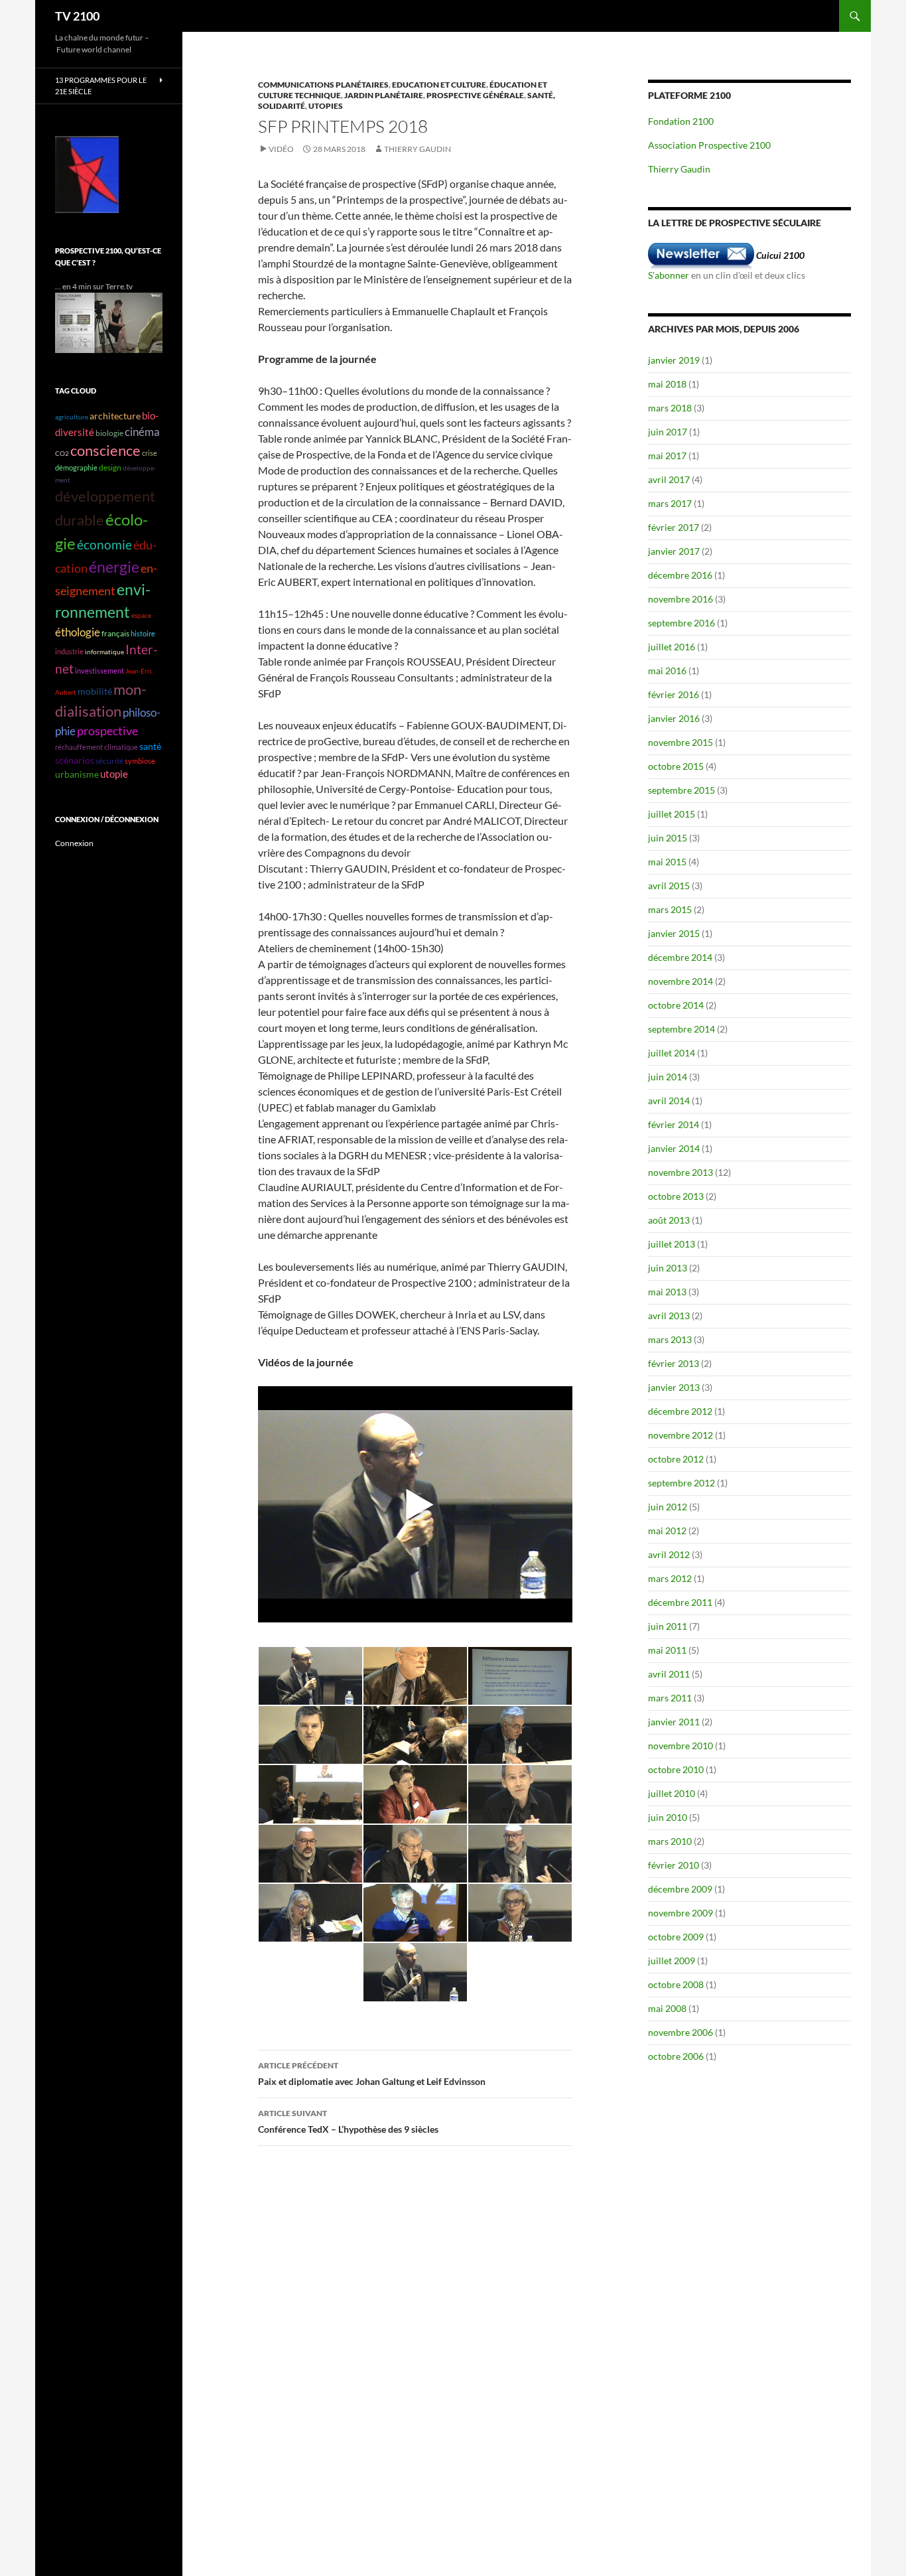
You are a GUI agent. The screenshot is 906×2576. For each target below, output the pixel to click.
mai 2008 (667, 2008)
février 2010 (674, 1865)
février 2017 (674, 527)
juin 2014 (668, 1077)
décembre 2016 (680, 575)
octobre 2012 (676, 1459)
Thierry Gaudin (418, 149)
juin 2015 (668, 838)
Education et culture (439, 85)
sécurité (109, 761)
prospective (107, 731)
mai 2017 (667, 456)
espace (141, 615)
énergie (114, 567)
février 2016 (674, 694)
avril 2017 (669, 479)
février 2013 (674, 1363)
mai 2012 (667, 1531)
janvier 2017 (674, 551)
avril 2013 (669, 1316)
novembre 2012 (680, 1435)
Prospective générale (475, 95)
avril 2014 (669, 1101)
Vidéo (281, 149)
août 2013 (669, 1220)
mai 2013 (667, 1292)
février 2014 (674, 1124)
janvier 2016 (674, 718)
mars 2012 (670, 1578)
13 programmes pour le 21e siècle (101, 86)
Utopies (326, 106)
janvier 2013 (674, 1387)
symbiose (140, 761)
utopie (114, 774)
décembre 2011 (680, 1602)
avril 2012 (669, 1554)
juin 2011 (668, 1626)
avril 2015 (669, 886)
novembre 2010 (680, 1746)
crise (150, 453)
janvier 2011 (674, 1722)
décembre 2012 (680, 1411)
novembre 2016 (680, 599)
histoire (143, 633)
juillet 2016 (672, 647)
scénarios (75, 760)
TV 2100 (77, 16)
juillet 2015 (672, 814)
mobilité (95, 691)
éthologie (78, 632)
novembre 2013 (680, 1172)
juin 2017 (668, 432)
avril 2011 (669, 1674)
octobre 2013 (676, 1196)
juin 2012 (668, 1507)
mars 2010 (670, 1841)
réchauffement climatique (97, 747)
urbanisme (77, 774)
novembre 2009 (680, 1913)
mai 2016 (667, 671)
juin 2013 (668, 1268)
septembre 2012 (681, 1483)
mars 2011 (670, 1698)
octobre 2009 (676, 1937)
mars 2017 (670, 503)
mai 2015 (667, 862)
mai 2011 (667, 1650)
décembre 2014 (680, 957)
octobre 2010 (676, 1769)
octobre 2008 (676, 1984)
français (115, 633)
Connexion (74, 843)
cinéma (142, 432)
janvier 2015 (674, 933)
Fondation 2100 (681, 121)
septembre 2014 (681, 1029)
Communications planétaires (323, 85)
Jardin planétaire (384, 95)
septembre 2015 (681, 790)
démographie (76, 467)
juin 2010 (668, 1817)
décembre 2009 (680, 1889)
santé (150, 747)
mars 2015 (670, 909)
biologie (109, 433)
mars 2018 (670, 408)
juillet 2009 (672, 1961)
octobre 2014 (676, 1005)
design (110, 467)
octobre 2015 (676, 766)
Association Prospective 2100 (709, 145)
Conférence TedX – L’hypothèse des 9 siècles (348, 2121)
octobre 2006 (676, 2056)
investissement (99, 671)
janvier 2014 (674, 1148)
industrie (69, 651)
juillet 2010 (672, 1793)
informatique (104, 652)
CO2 (62, 453)
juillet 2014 (672, 1053)
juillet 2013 (672, 1244)
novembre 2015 (680, 742)
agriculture (72, 417)
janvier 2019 (674, 360)
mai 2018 (667, 384)
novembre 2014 (680, 981)
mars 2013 (670, 1339)
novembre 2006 (680, 2032)
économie (104, 544)
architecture (115, 416)
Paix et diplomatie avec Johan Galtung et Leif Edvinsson (372, 2074)
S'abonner (669, 275)
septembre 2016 (681, 623)
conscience (105, 451)
